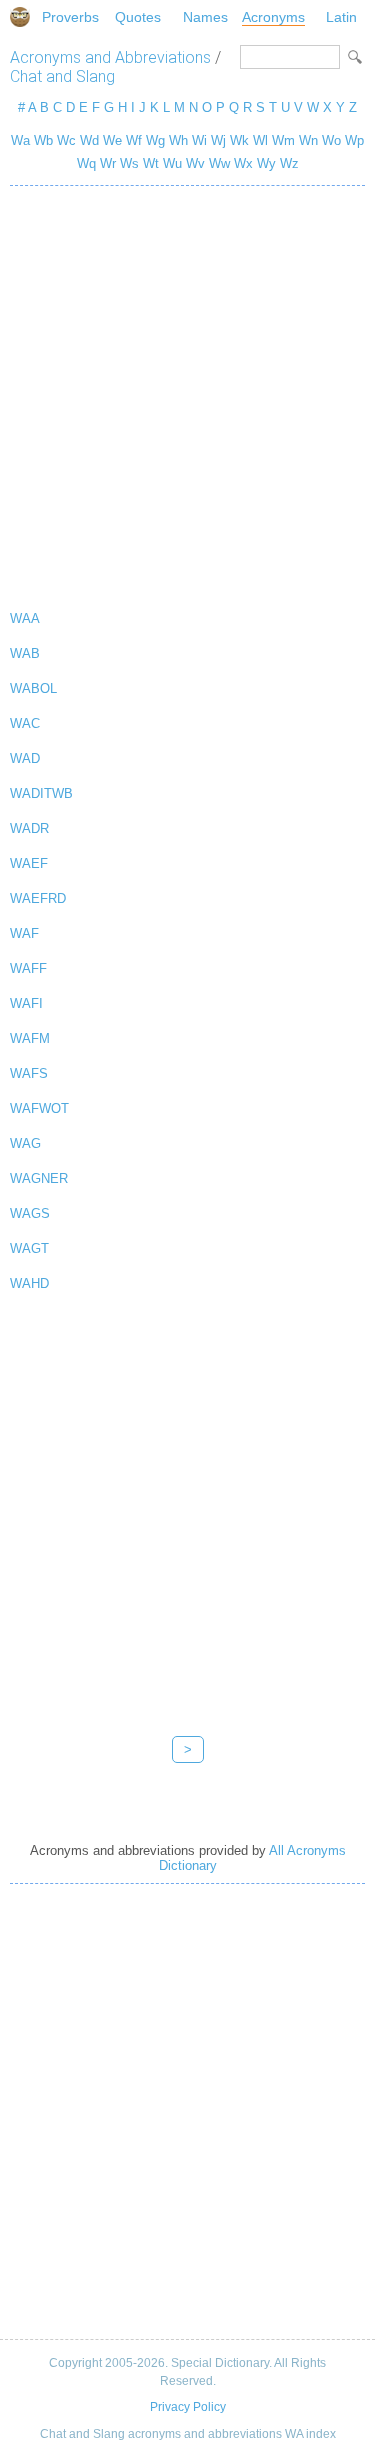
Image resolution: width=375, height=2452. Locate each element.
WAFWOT (39, 1108)
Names (205, 17)
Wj (218, 140)
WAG (25, 1143)
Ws (129, 163)
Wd (89, 140)
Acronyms (273, 17)
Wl (260, 140)
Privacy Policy (188, 2407)
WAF (24, 933)
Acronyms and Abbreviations (110, 57)
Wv (195, 163)
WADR (29, 828)
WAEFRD (38, 898)
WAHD (29, 1283)
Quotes (138, 17)
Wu (172, 163)
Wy (266, 163)
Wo (331, 140)
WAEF (29, 863)
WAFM (30, 1038)
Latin (341, 17)
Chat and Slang (62, 76)
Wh (178, 140)
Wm (283, 140)
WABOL (33, 688)
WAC (25, 723)
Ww (219, 163)
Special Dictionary (20, 17)
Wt (151, 163)
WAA (25, 618)
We (112, 140)
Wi (199, 140)
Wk (239, 140)
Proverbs (70, 17)
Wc (66, 140)
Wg (155, 140)
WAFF (28, 968)
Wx (243, 163)
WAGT (29, 1248)
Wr (108, 163)
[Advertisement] (187, 393)
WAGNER (39, 1178)
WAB (25, 653)
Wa (20, 140)
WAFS (29, 1073)
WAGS (30, 1213)
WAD (25, 758)
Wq (86, 163)
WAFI (26, 1003)
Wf (134, 140)
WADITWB (41, 793)
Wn (308, 140)
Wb (43, 140)
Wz (289, 163)
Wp (354, 140)
